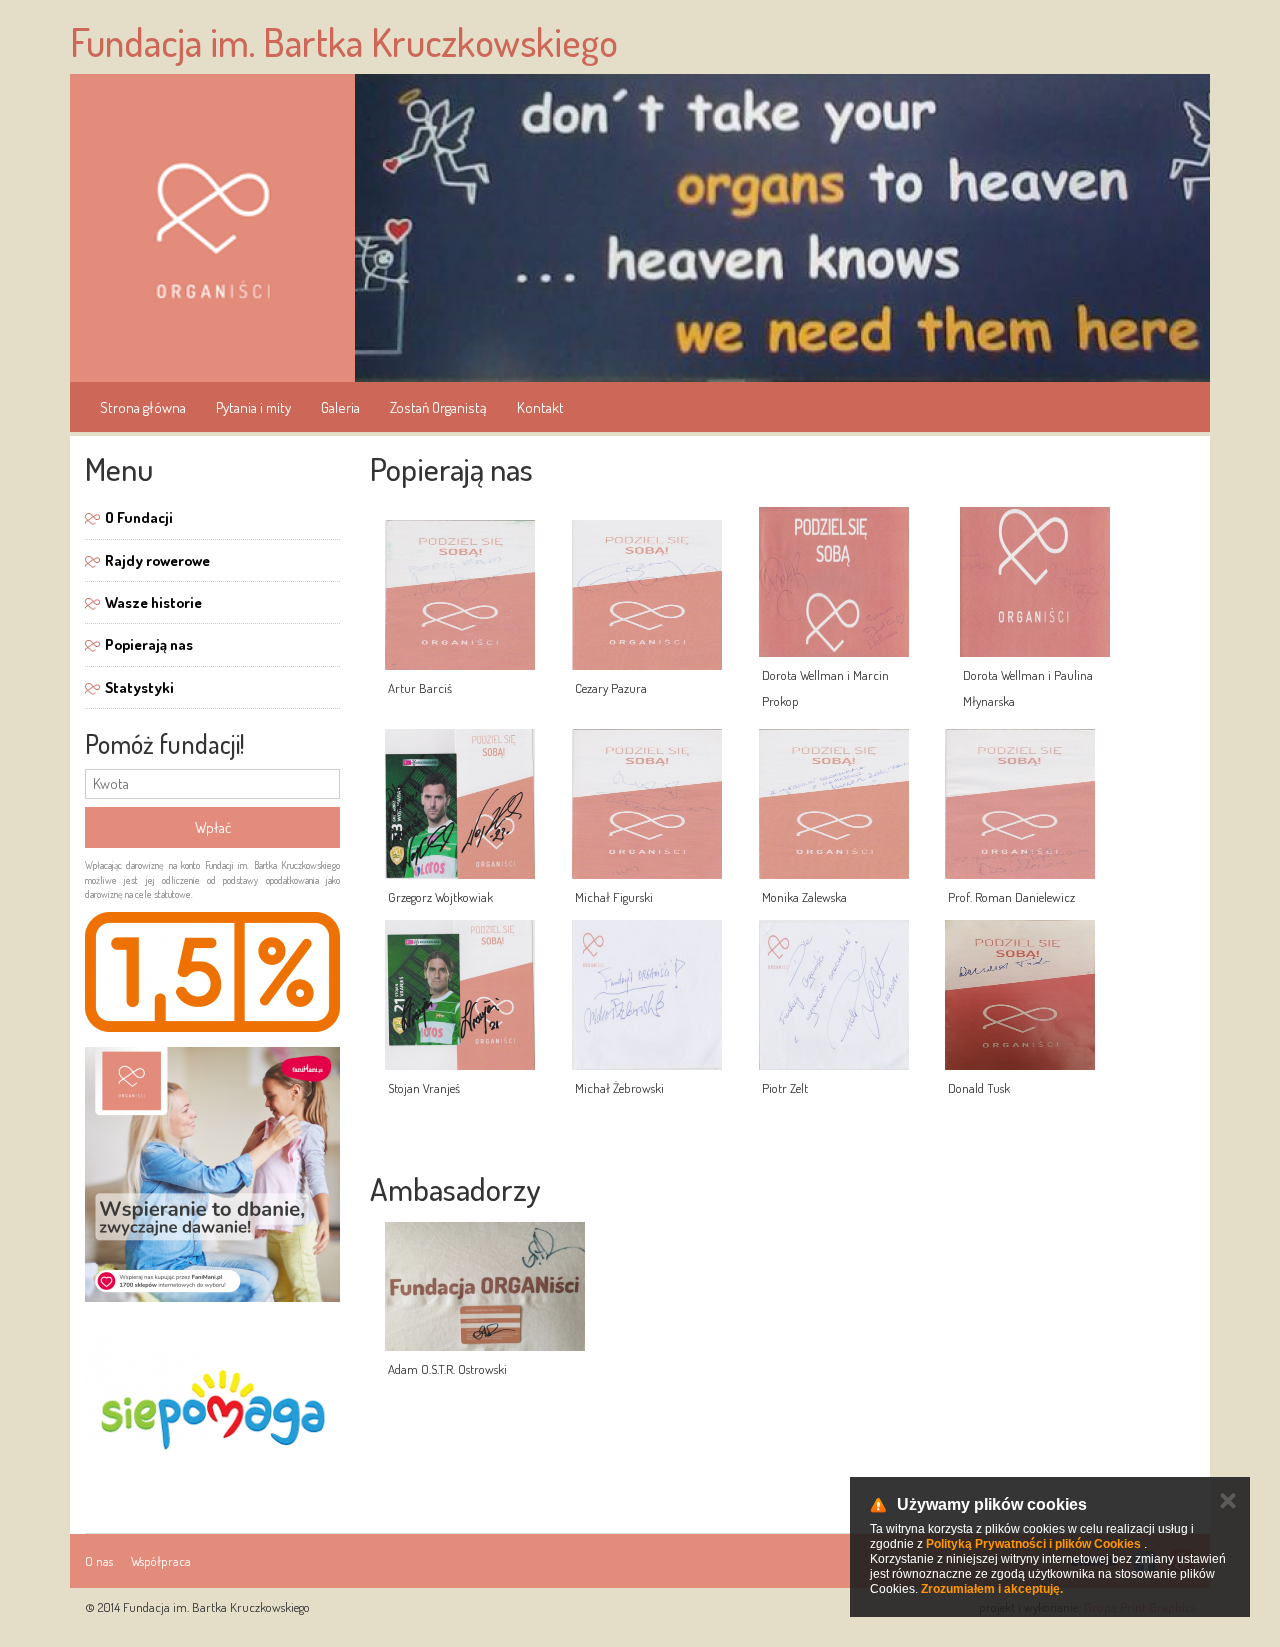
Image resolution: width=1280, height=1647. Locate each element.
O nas (99, 1561)
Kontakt (540, 407)
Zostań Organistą (438, 407)
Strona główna (143, 407)
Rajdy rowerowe (157, 560)
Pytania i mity (253, 407)
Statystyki (139, 687)
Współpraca (161, 1561)
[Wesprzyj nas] (212, 1412)
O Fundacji (139, 517)
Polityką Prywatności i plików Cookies (1033, 1544)
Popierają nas (149, 644)
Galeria (340, 407)
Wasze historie (153, 602)
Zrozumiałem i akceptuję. (992, 1589)
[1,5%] (212, 972)
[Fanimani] (212, 1174)
